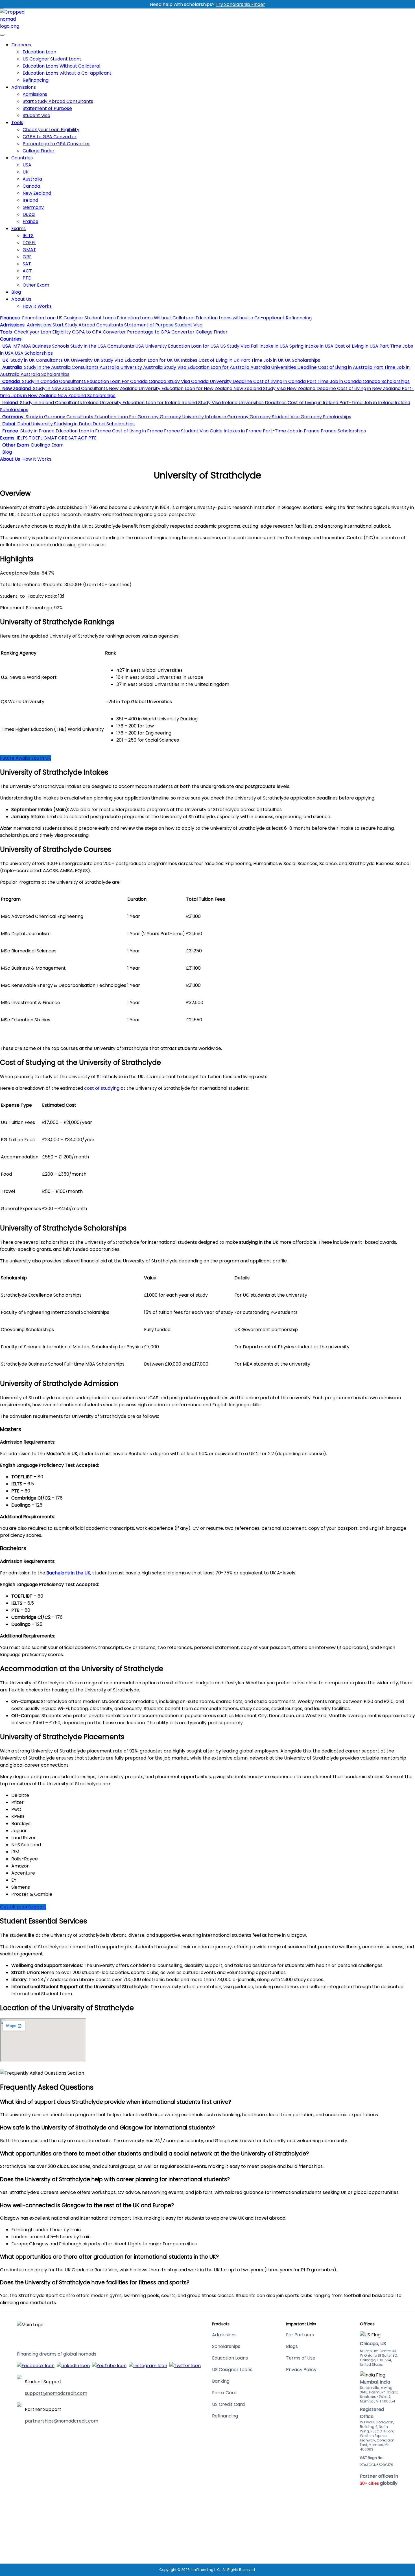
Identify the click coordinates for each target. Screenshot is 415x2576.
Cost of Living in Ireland (312, 403)
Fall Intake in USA (269, 346)
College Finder (39, 151)
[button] (10, 318)
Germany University (181, 417)
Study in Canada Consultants (53, 381)
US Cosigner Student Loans (52, 59)
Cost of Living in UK (218, 360)
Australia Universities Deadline (283, 367)
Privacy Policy (301, 2370)
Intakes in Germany (226, 417)
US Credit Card (228, 2404)
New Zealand (37, 193)
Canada (31, 186)
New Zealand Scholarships (86, 396)
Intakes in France (242, 431)
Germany (33, 207)
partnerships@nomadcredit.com (62, 2421)
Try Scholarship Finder (240, 4)
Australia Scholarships (44, 374)
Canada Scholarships (386, 381)
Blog (16, 292)
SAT (27, 264)
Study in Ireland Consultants (50, 403)
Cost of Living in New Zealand (368, 388)
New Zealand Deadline (311, 388)
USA (27, 165)
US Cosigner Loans (232, 2370)
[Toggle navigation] (2, 35)
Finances (21, 45)
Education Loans (230, 2358)
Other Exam (36, 285)
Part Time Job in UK (262, 360)
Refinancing (36, 80)
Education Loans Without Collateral (61, 66)
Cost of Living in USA (356, 346)
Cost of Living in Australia (345, 367)
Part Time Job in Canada (334, 381)
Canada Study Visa (169, 381)
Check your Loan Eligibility (51, 130)
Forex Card (224, 2393)
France (30, 221)
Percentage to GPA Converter (56, 144)
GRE (27, 257)
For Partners (300, 2335)
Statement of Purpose (47, 108)
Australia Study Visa (164, 367)
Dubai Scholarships (113, 424)
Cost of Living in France (137, 431)
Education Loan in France (83, 431)
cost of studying (102, 1088)
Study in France (37, 431)
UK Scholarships (302, 360)
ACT (27, 271)
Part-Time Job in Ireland (366, 403)
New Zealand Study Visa (259, 388)
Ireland (30, 200)
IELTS (28, 236)
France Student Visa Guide (193, 431)
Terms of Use (301, 2358)
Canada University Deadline (221, 381)
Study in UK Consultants (36, 360)
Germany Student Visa (274, 417)
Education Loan (39, 52)
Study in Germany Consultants (59, 417)
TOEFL (29, 243)
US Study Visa (234, 346)
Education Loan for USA (193, 346)
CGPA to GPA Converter (50, 137)
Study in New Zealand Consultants (70, 388)
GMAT (29, 250)
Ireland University (102, 403)
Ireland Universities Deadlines (254, 403)
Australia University (120, 367)
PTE (27, 278)
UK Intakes (185, 360)
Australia (32, 179)
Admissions (24, 87)
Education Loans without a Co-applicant (67, 73)
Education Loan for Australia (218, 367)
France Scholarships (343, 431)
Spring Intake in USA (311, 346)
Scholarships (226, 2346)
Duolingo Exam (47, 445)
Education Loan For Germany (126, 417)
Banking (221, 2381)
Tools (17, 123)
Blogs (292, 2346)
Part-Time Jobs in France (291, 431)
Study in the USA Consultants (102, 346)
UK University (78, 360)
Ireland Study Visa (201, 403)
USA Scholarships (33, 353)
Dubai (29, 214)
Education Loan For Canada (117, 381)
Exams (18, 228)
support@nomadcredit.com (56, 2393)
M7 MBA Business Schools (41, 346)
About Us (21, 299)
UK (26, 172)
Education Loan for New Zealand (196, 388)
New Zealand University (134, 388)
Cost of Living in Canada (279, 381)
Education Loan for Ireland (151, 403)
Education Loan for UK (148, 360)
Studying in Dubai (72, 424)
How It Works (37, 306)
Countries (22, 158)
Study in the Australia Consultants (61, 367)
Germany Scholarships (325, 417)
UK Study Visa (108, 360)
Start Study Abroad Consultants (58, 101)
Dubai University (34, 424)
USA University (150, 346)
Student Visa (36, 115)
